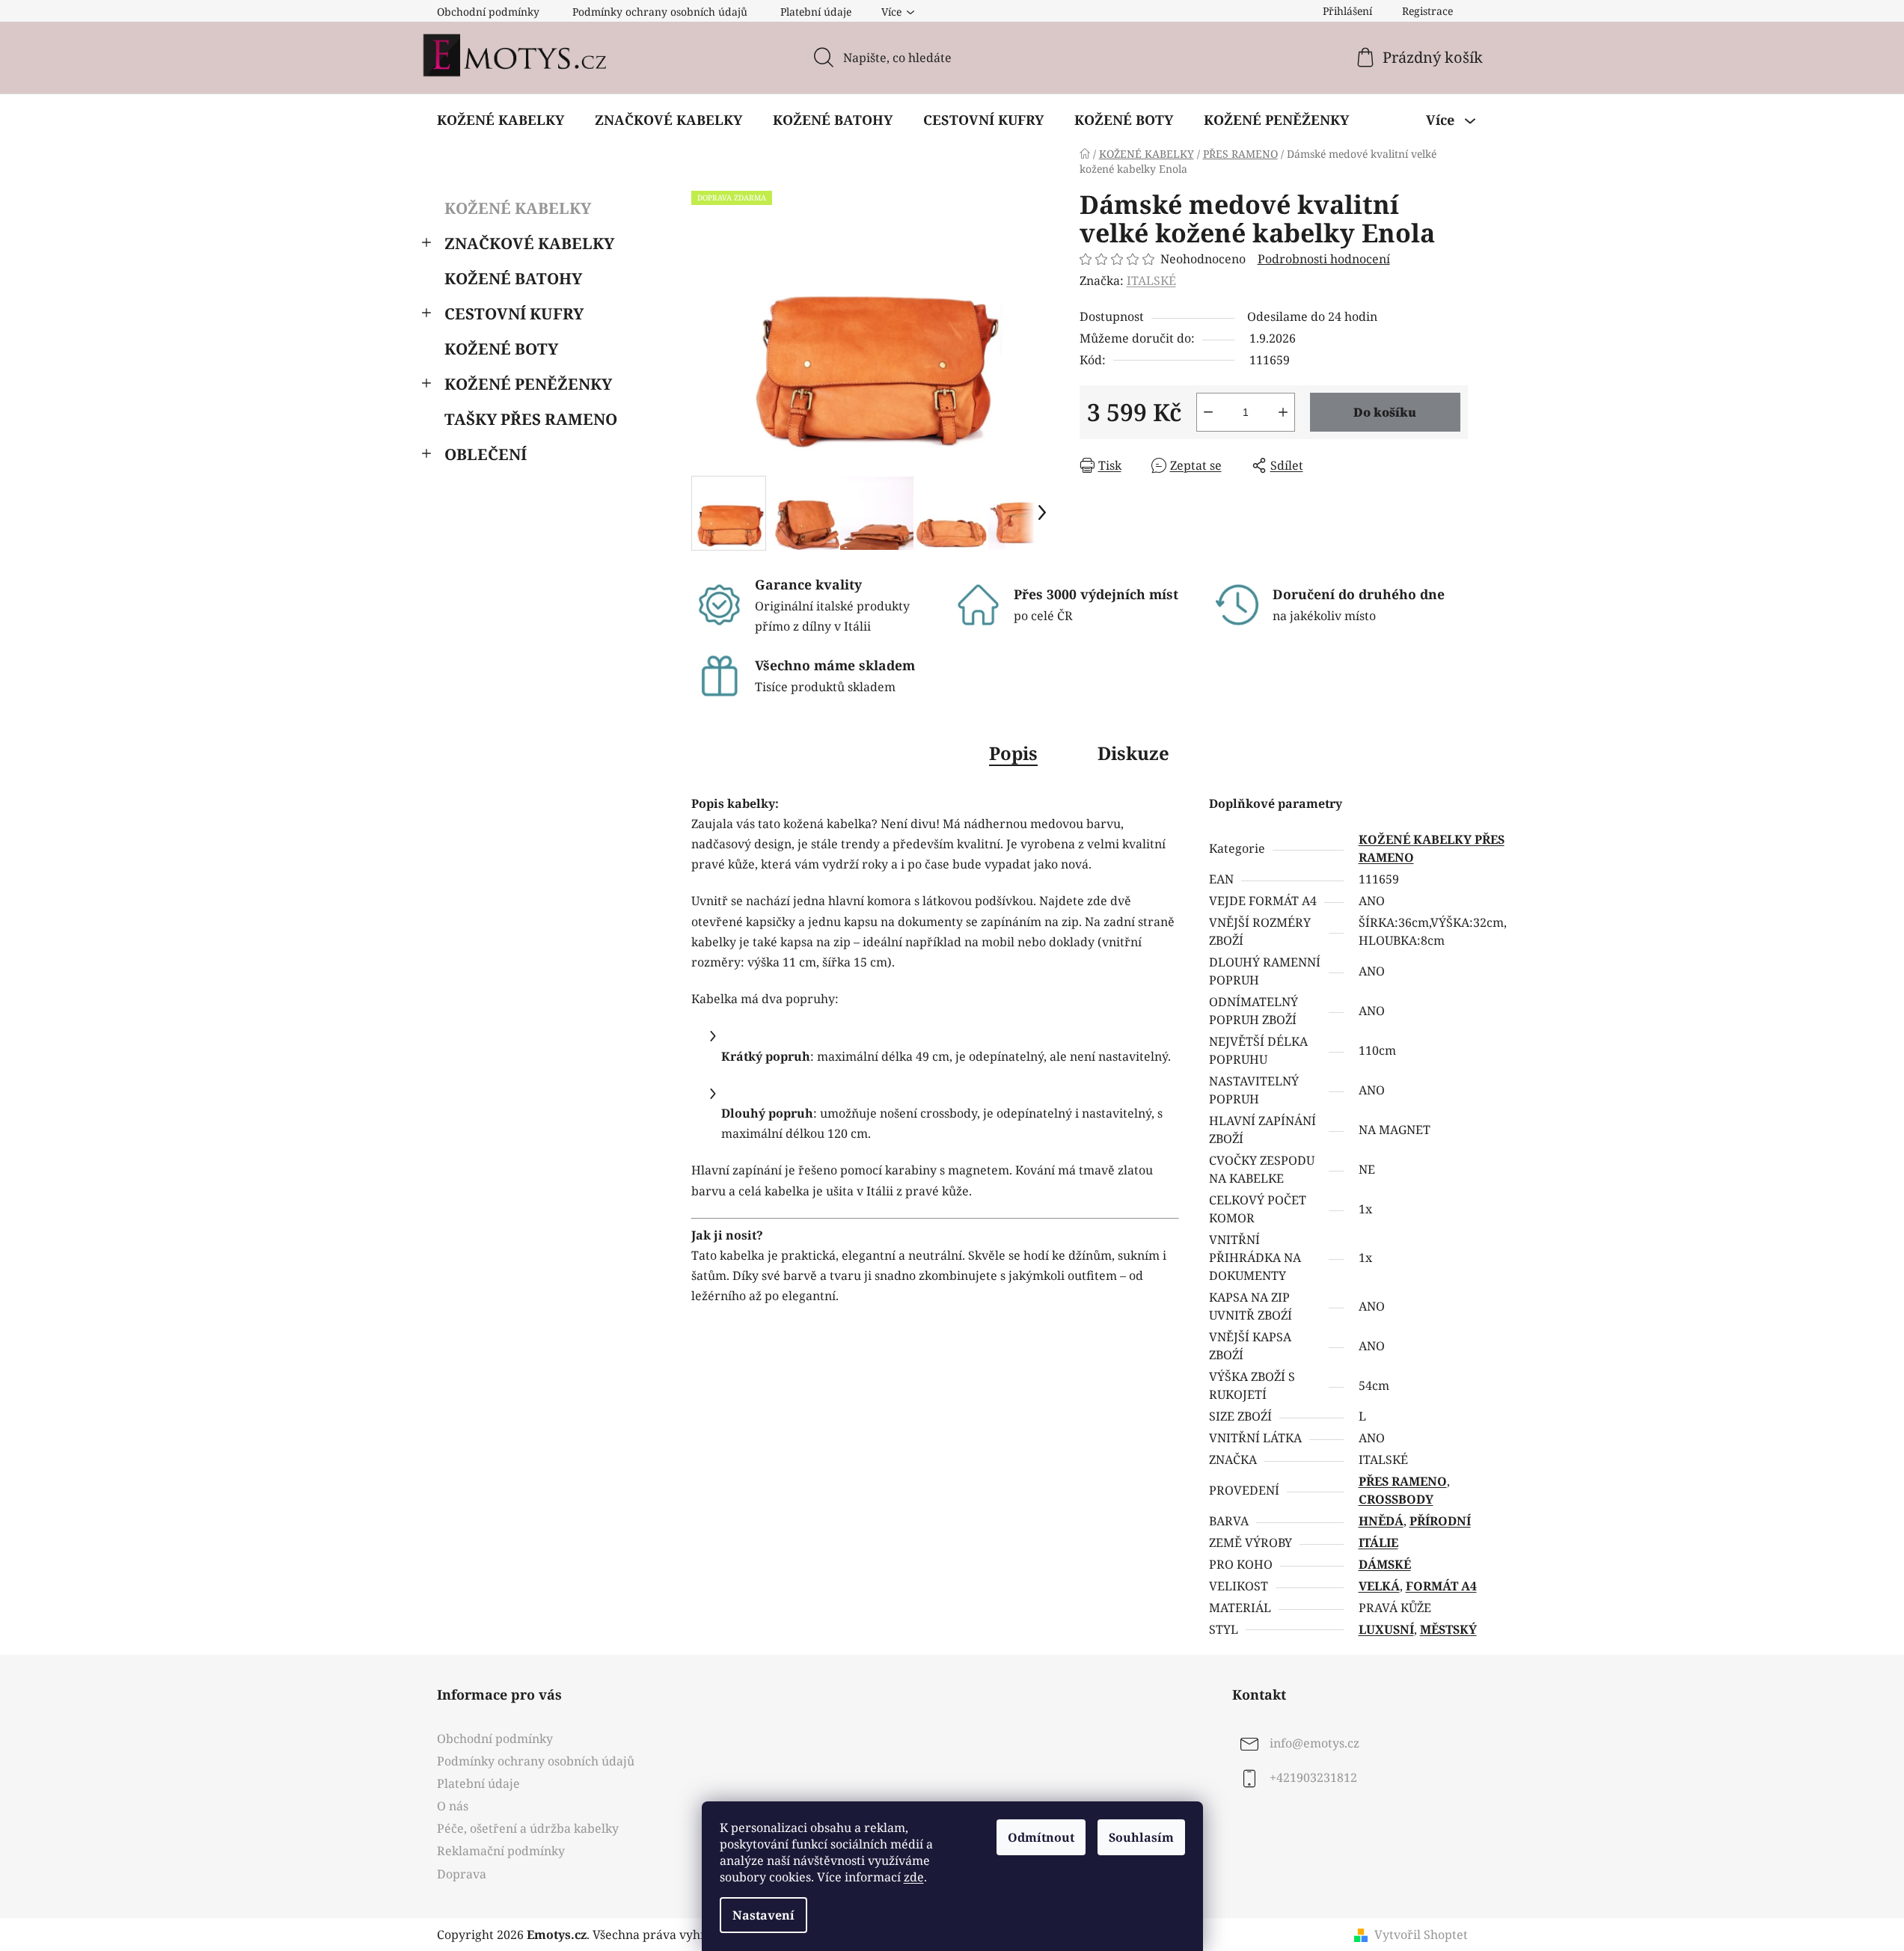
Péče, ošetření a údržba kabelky (528, 1828)
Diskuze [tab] (1133, 753)
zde (914, 1877)
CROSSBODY (1396, 1499)
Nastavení (763, 1915)
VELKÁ (1379, 1586)
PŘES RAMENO (1403, 1481)
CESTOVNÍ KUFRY (514, 313)
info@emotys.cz (1314, 1743)
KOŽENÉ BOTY (501, 349)
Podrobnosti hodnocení (1324, 259)
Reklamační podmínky (501, 1851)
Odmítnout (1041, 1837)
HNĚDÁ (1381, 1521)
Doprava (462, 1874)
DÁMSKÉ (1385, 1564)
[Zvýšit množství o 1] (1283, 412)
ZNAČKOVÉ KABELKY (529, 243)
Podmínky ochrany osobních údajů (660, 12)
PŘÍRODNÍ (1440, 1521)
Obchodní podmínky (488, 12)
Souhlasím (1141, 1837)
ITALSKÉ (1151, 281)
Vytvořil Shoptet (1421, 1935)
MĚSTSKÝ (1448, 1629)
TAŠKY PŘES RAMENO (531, 419)
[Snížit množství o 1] (1208, 412)
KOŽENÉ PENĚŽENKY (528, 384)
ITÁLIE (1378, 1543)
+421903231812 (1313, 1777)
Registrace (1427, 11)
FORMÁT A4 (1441, 1586)
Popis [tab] (1013, 753)
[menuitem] (501, 120)
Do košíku (1385, 412)
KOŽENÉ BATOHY (513, 278)
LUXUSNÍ (1386, 1629)
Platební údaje (816, 12)
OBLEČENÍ (486, 454)
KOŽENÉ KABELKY (518, 208)
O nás (453, 1806)
